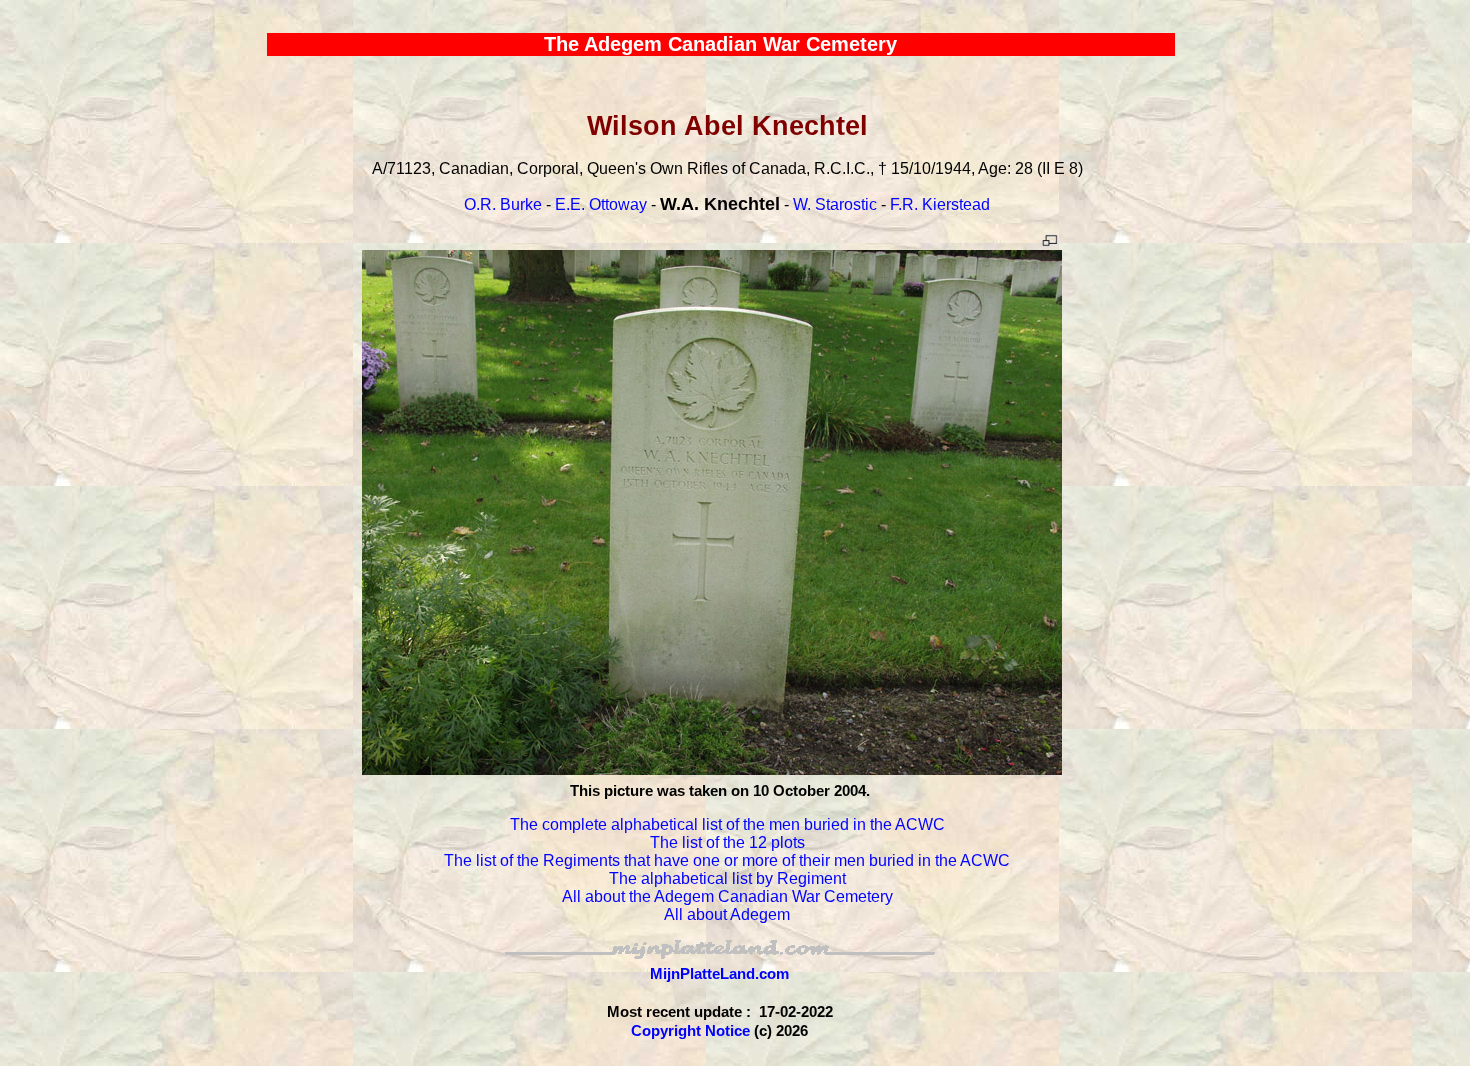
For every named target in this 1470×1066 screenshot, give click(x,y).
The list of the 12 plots (727, 842)
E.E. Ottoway (601, 204)
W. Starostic (835, 204)
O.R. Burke (503, 204)
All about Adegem (727, 914)
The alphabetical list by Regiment (727, 878)
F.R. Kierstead (940, 204)
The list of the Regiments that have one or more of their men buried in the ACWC (727, 860)
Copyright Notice (690, 1030)
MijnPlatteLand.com (719, 973)
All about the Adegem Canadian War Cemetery (727, 896)
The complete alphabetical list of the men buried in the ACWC (727, 824)
